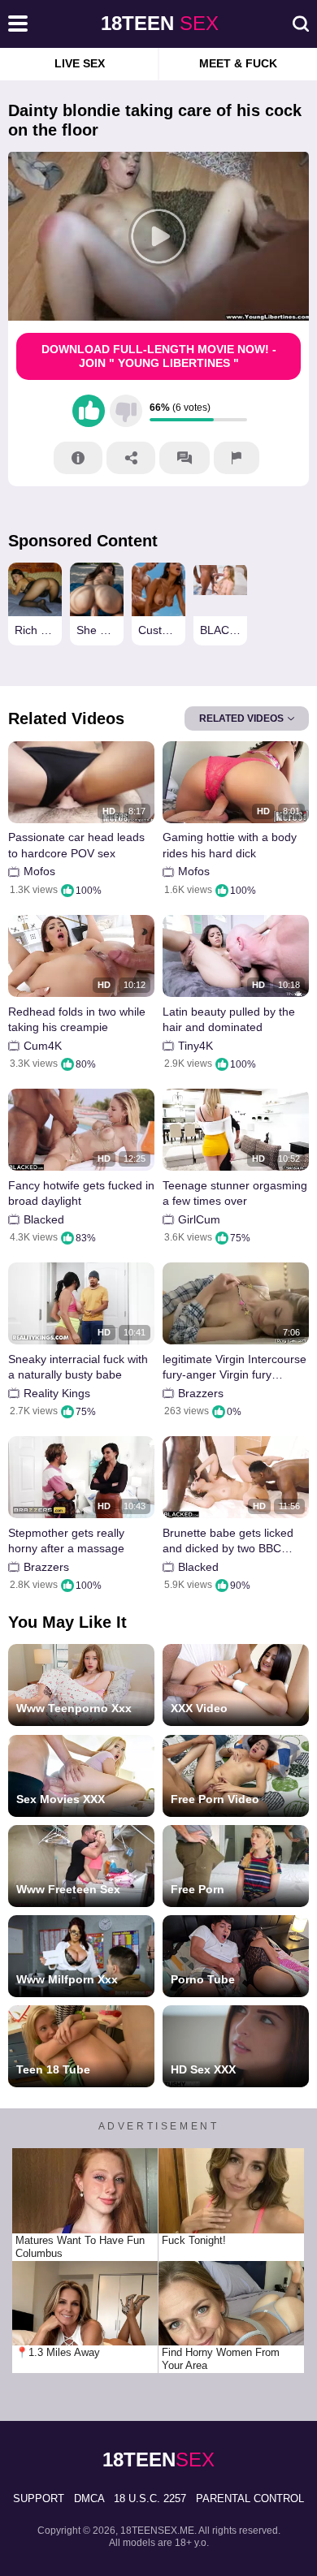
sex (160, 23)
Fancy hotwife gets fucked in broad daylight (81, 1193)
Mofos (39, 871)
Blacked (44, 1219)
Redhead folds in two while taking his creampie (77, 1020)
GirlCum (199, 1219)
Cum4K (43, 1046)
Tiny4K (195, 1046)
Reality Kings (57, 1393)
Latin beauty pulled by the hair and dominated (229, 1020)
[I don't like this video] (126, 411)
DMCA (89, 2498)
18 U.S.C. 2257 (150, 2498)
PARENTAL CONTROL (250, 2498)
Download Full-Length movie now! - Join (159, 356)
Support (39, 2498)
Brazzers (201, 1393)
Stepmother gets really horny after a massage (66, 1541)
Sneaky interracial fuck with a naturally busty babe (78, 1367)
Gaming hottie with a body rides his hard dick (230, 845)
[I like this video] (89, 411)
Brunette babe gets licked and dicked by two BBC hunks (228, 1541)
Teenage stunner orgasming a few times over (235, 1193)
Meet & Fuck (238, 63)
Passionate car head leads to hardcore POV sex (76, 845)
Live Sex (80, 63)
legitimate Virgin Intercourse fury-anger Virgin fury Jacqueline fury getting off (234, 1368)
